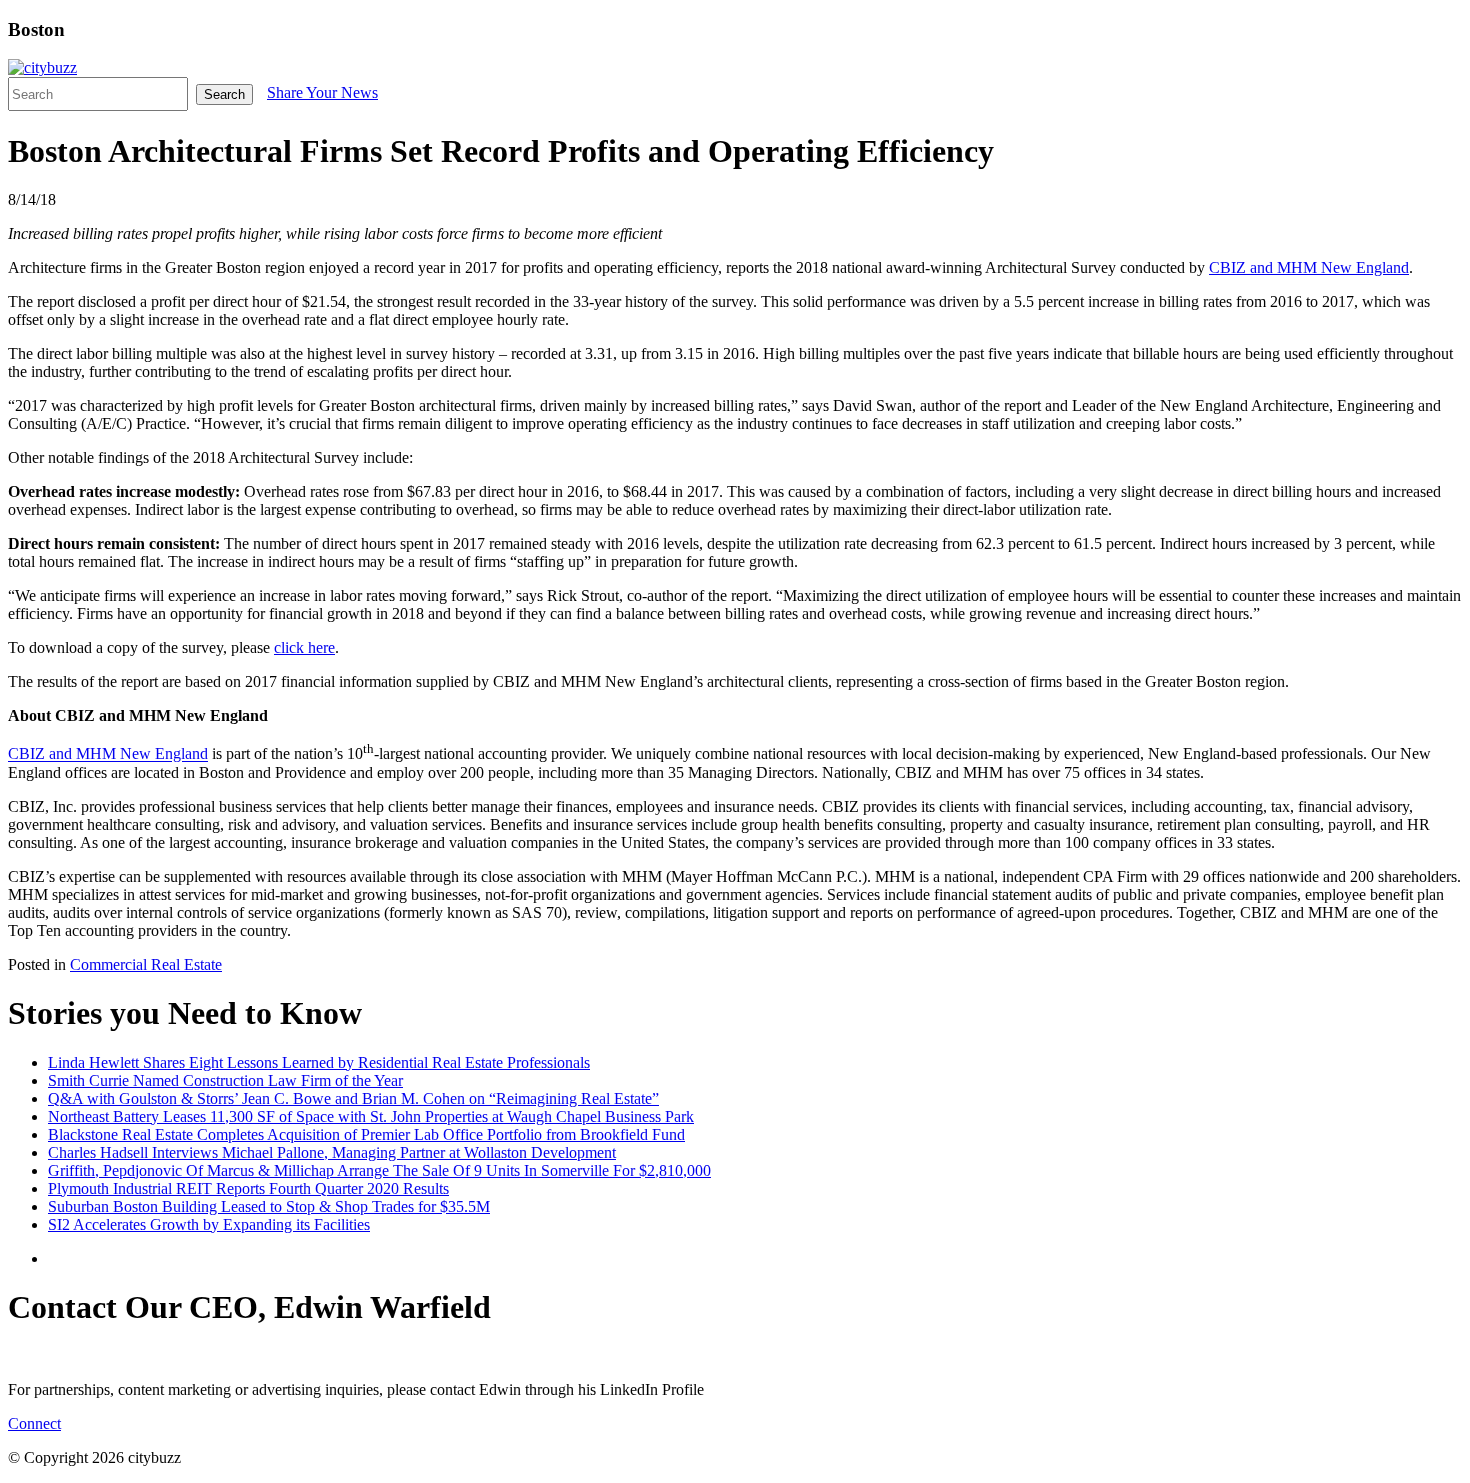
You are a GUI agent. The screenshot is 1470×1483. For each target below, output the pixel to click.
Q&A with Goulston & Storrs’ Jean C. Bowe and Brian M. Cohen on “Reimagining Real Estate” (353, 1098)
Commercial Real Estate (146, 964)
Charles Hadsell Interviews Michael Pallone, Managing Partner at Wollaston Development (332, 1152)
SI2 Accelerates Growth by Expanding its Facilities (209, 1224)
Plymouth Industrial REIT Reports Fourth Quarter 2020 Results (248, 1188)
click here (304, 647)
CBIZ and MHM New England (1309, 267)
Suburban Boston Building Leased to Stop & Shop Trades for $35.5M (269, 1206)
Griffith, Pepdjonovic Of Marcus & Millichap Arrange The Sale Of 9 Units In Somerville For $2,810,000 (379, 1170)
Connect (34, 1423)
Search (224, 94)
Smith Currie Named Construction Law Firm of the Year (225, 1080)
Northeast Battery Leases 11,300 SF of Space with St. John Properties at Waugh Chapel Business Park (371, 1116)
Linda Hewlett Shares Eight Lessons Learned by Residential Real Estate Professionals (319, 1062)
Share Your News (322, 92)
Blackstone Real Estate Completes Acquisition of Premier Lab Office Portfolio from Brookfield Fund (366, 1134)
